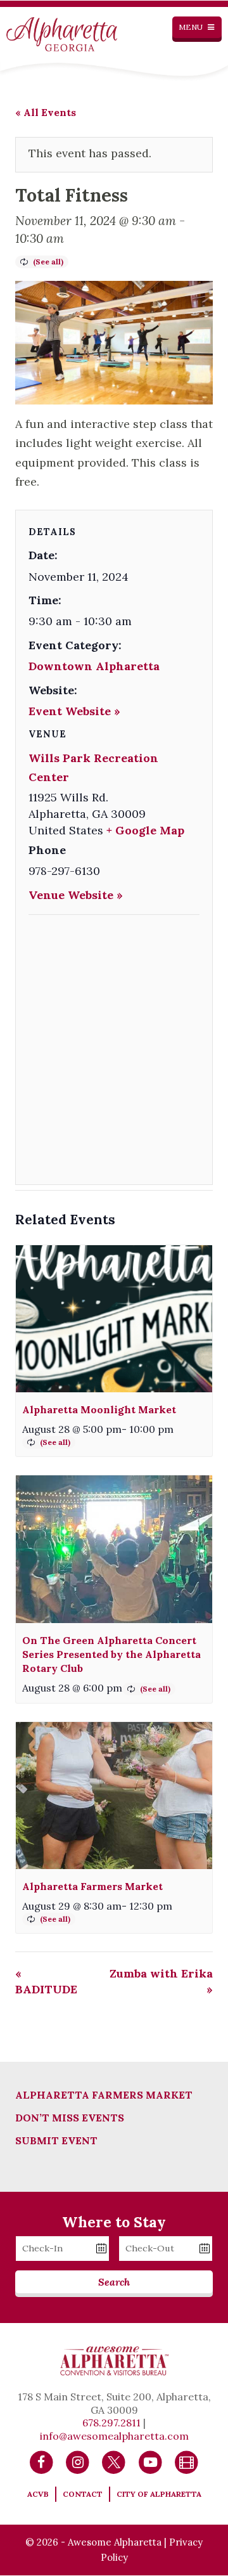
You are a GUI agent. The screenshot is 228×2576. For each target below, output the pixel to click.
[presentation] (114, 1319)
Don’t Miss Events (70, 2118)
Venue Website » (76, 895)
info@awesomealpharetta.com (114, 2436)
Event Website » (74, 711)
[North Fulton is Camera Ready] (187, 2461)
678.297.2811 (111, 2423)
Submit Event (56, 2140)
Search (114, 2282)
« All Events (46, 112)
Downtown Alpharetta (94, 666)
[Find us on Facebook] (41, 2461)
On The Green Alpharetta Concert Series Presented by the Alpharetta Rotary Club (111, 1654)
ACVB (38, 2494)
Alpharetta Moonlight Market (99, 1409)
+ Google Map (145, 830)
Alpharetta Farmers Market (92, 1886)
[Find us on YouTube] (150, 2461)
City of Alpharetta (159, 2494)
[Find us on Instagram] (78, 2461)
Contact (83, 2494)
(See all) (48, 262)
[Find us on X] (114, 2461)
